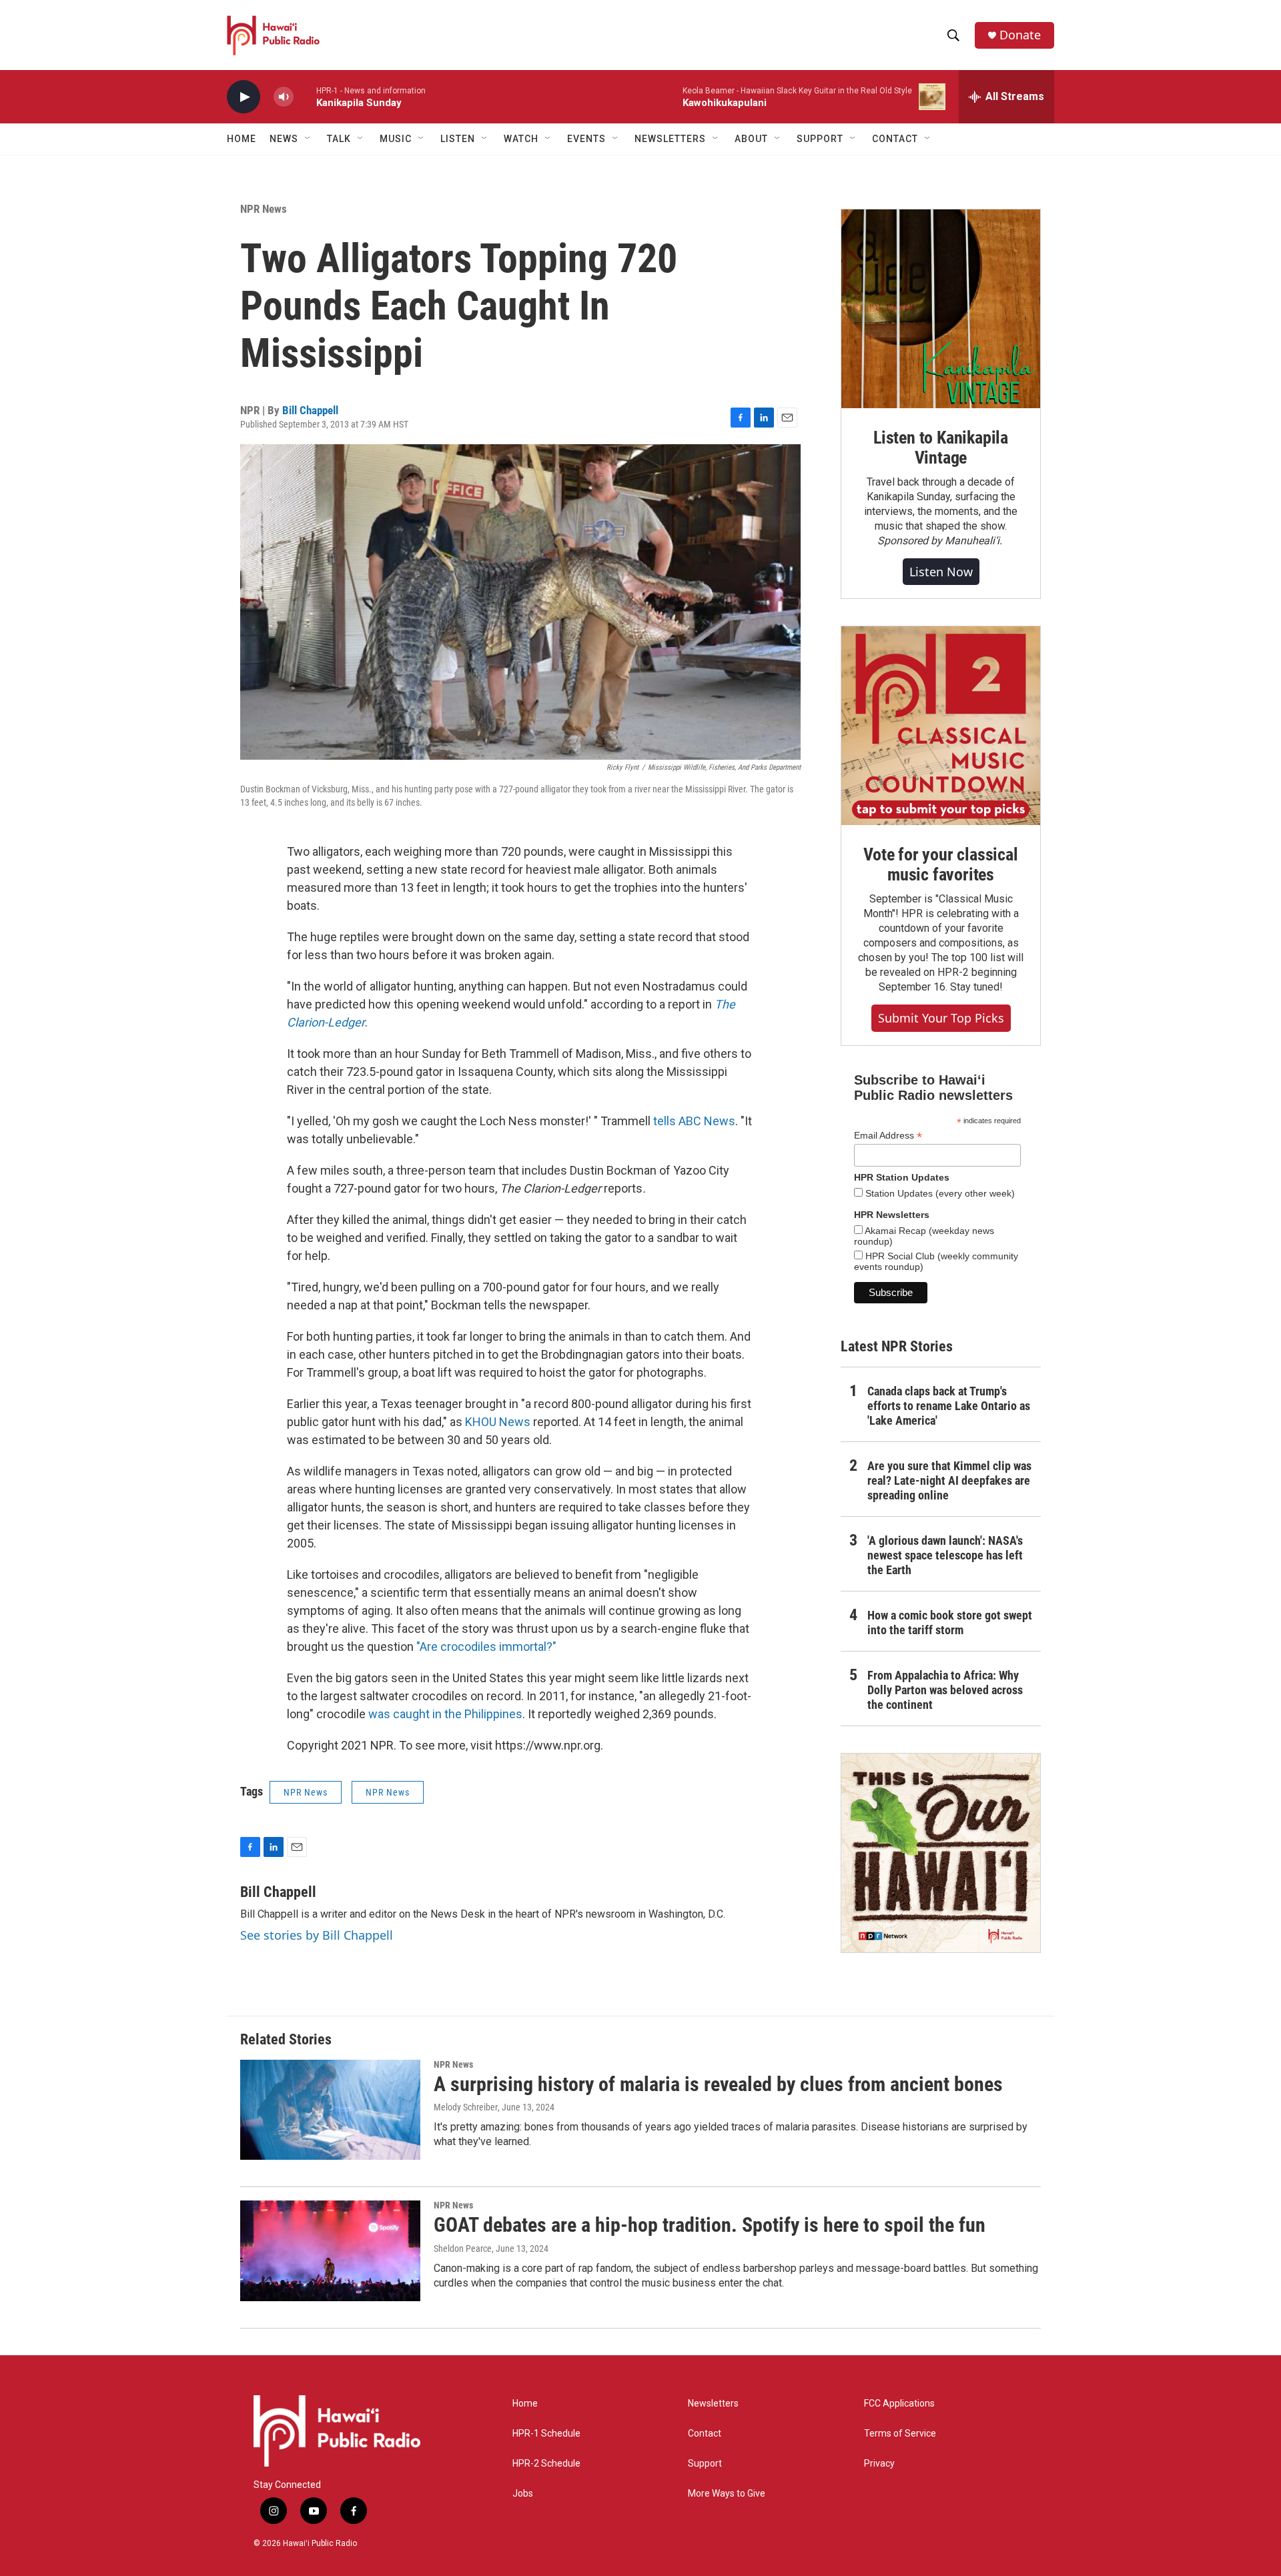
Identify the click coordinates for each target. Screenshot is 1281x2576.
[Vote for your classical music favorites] (941, 726)
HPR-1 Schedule (546, 2434)
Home (242, 139)
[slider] (305, 96)
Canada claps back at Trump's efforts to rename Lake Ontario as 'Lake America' (949, 1406)
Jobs (523, 2494)
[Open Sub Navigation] (308, 139)
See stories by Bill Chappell (317, 1935)
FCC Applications (899, 2404)
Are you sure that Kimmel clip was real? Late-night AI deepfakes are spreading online (949, 1480)
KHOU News (498, 1422)
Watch (521, 139)
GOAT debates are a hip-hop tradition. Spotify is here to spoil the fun (710, 2225)
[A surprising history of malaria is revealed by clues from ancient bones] (330, 2110)
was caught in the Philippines (445, 1714)
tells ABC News (694, 1121)
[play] (244, 97)
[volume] (284, 97)
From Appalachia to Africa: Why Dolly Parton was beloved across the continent (945, 1690)
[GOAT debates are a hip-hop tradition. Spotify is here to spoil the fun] (330, 2250)
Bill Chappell (310, 410)
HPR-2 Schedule (546, 2464)
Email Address (888, 1136)
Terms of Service (900, 2434)
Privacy (879, 2464)
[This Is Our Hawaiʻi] (941, 1853)
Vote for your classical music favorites (940, 864)
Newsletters (713, 2404)
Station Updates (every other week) (939, 1193)
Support (705, 2464)
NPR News (264, 209)
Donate (1020, 35)
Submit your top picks (941, 1018)
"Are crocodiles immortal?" (486, 1647)
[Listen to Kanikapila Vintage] (941, 309)
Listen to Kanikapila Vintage (941, 448)
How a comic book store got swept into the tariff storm (950, 1623)
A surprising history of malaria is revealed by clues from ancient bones (718, 2084)
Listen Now (941, 572)
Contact (705, 2434)
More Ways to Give (727, 2494)
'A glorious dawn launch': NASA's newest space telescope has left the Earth (945, 1555)
